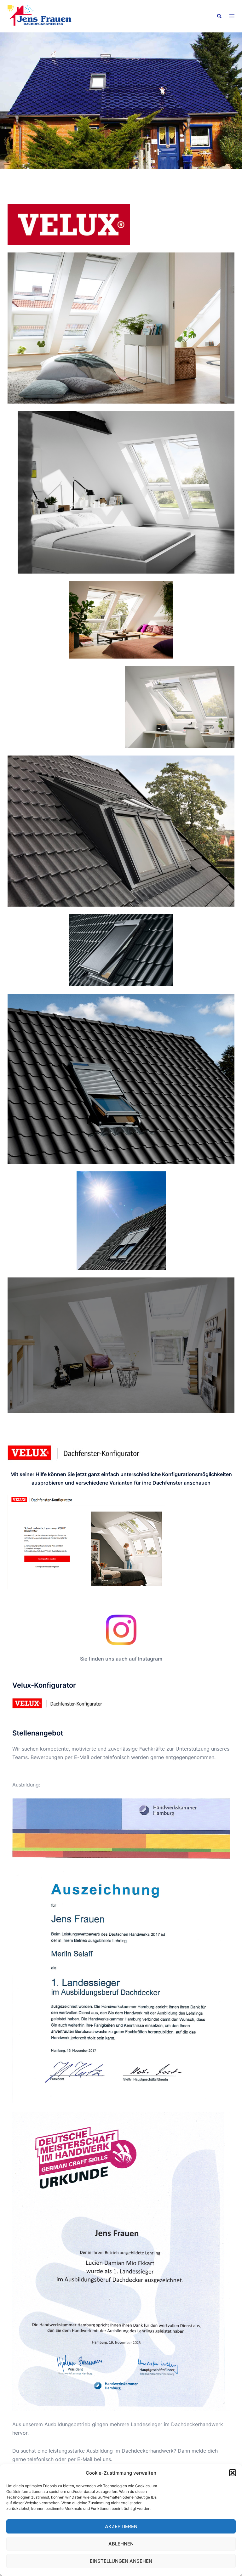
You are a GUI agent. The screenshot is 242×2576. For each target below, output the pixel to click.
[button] (233, 2473)
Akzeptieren (121, 2526)
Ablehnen (121, 2544)
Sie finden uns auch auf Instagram (121, 1659)
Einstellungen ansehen (121, 2561)
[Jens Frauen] (42, 16)
